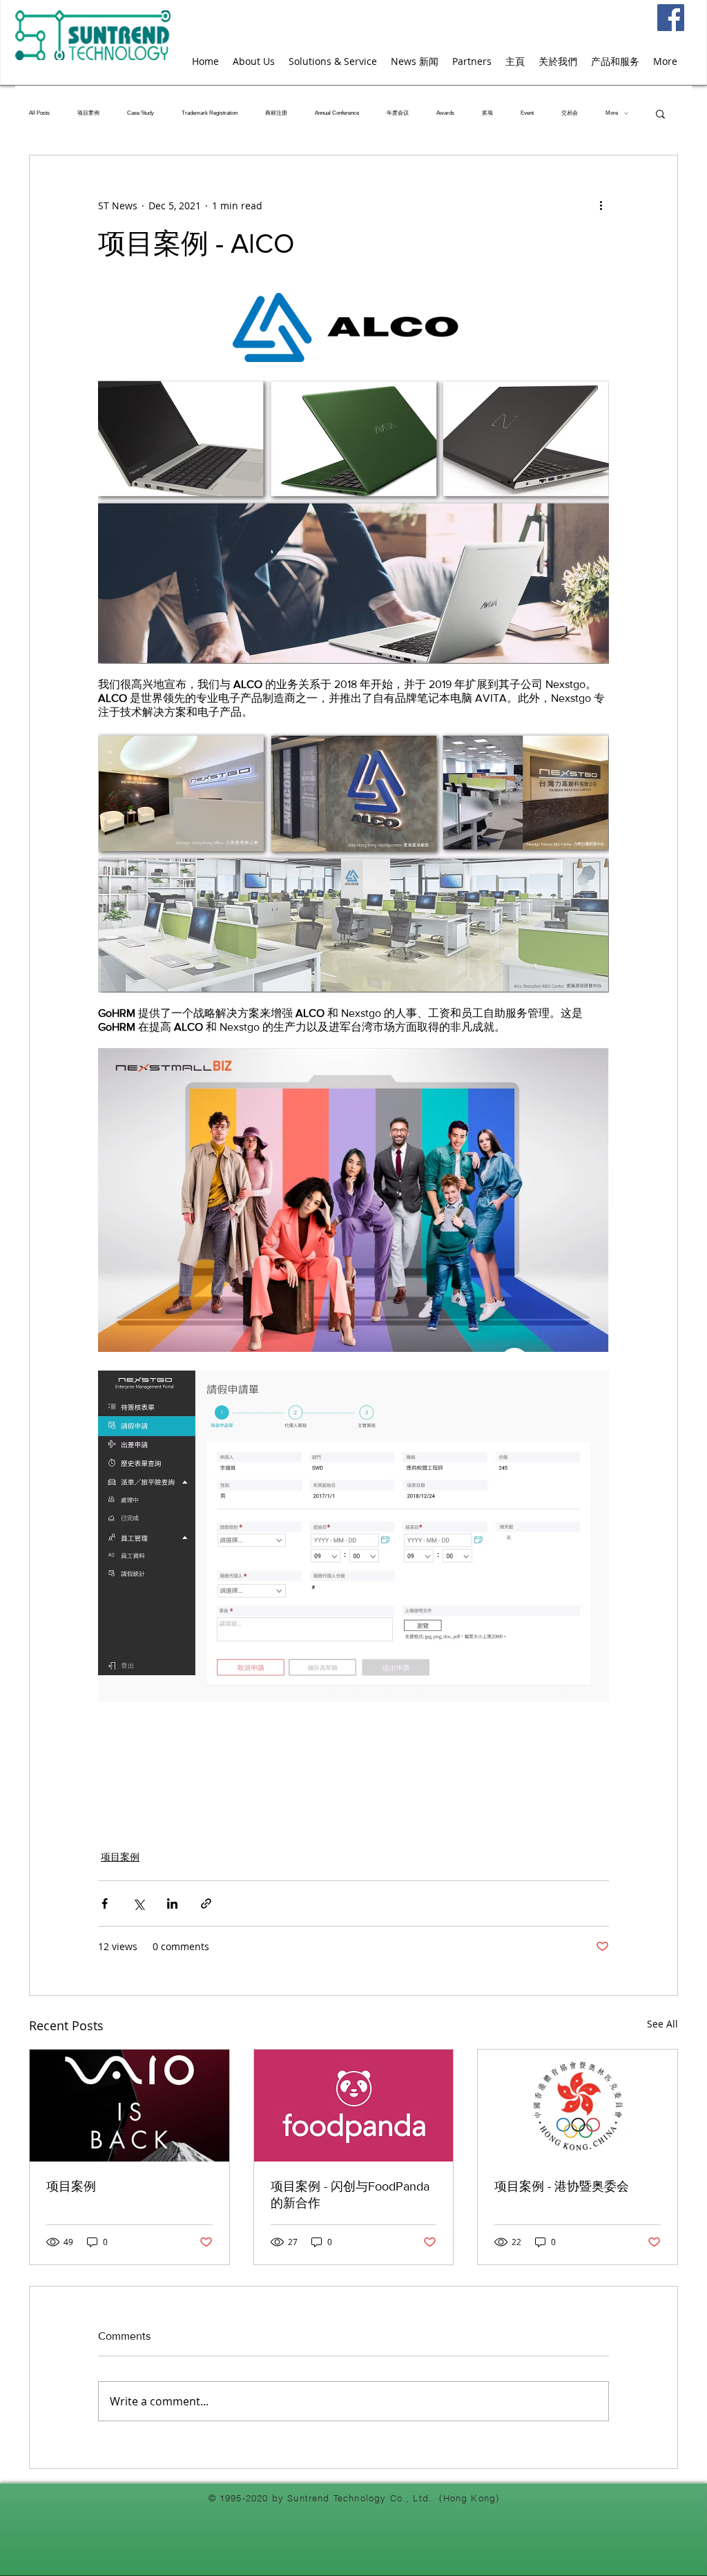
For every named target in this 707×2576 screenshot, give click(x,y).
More (612, 113)
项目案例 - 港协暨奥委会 (562, 2186)
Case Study (141, 113)
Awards (445, 113)
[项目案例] (129, 2106)
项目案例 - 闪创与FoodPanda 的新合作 (350, 2195)
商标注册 (276, 113)
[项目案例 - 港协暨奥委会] (578, 2106)
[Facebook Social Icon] (671, 18)
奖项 (487, 113)
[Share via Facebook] (105, 1904)
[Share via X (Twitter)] (138, 1904)
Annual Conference (337, 113)
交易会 (570, 113)
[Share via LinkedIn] (172, 1904)
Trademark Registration (210, 113)
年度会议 (398, 113)
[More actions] (601, 205)
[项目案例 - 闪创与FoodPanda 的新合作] (354, 2106)
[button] (660, 113)
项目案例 (88, 113)
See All (662, 2024)
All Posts (39, 113)
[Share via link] (206, 1904)
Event (527, 113)
